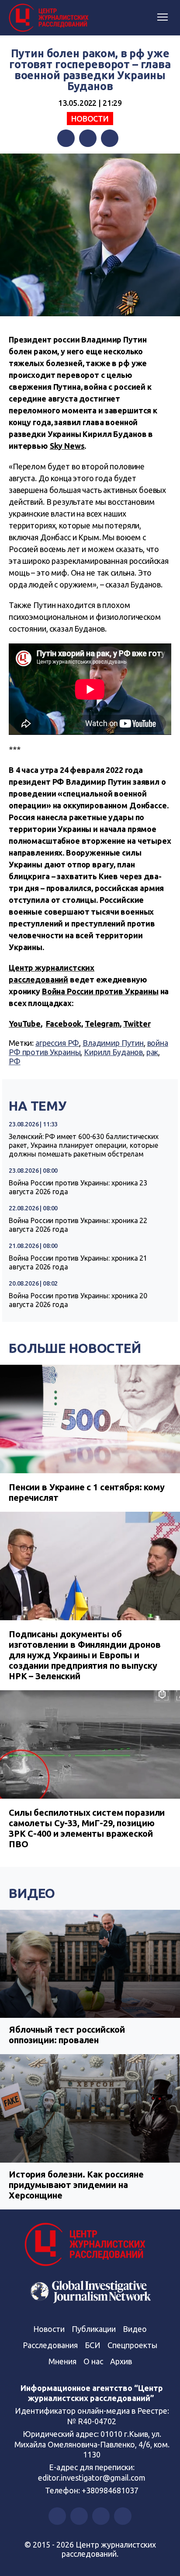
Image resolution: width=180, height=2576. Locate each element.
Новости (90, 119)
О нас (93, 2361)
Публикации (94, 2329)
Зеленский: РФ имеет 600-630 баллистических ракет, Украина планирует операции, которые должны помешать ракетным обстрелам (84, 1145)
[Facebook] (66, 138)
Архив (121, 2361)
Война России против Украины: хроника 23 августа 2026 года (78, 1187)
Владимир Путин (113, 1043)
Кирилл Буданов (113, 1052)
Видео (32, 1893)
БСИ (93, 2345)
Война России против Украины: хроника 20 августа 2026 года (78, 1300)
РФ (15, 1061)
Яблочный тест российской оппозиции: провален (67, 2035)
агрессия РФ (57, 1043)
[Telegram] (110, 138)
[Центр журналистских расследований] (50, 18)
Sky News (67, 446)
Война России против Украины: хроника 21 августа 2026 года (78, 1262)
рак (152, 1052)
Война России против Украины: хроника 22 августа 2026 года (78, 1225)
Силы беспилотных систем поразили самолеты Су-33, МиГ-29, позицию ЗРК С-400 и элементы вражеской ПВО (87, 1828)
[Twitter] (88, 138)
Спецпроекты (132, 2345)
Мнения (62, 2361)
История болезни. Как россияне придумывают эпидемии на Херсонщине (76, 2185)
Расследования (50, 2345)
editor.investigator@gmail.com (92, 2478)
